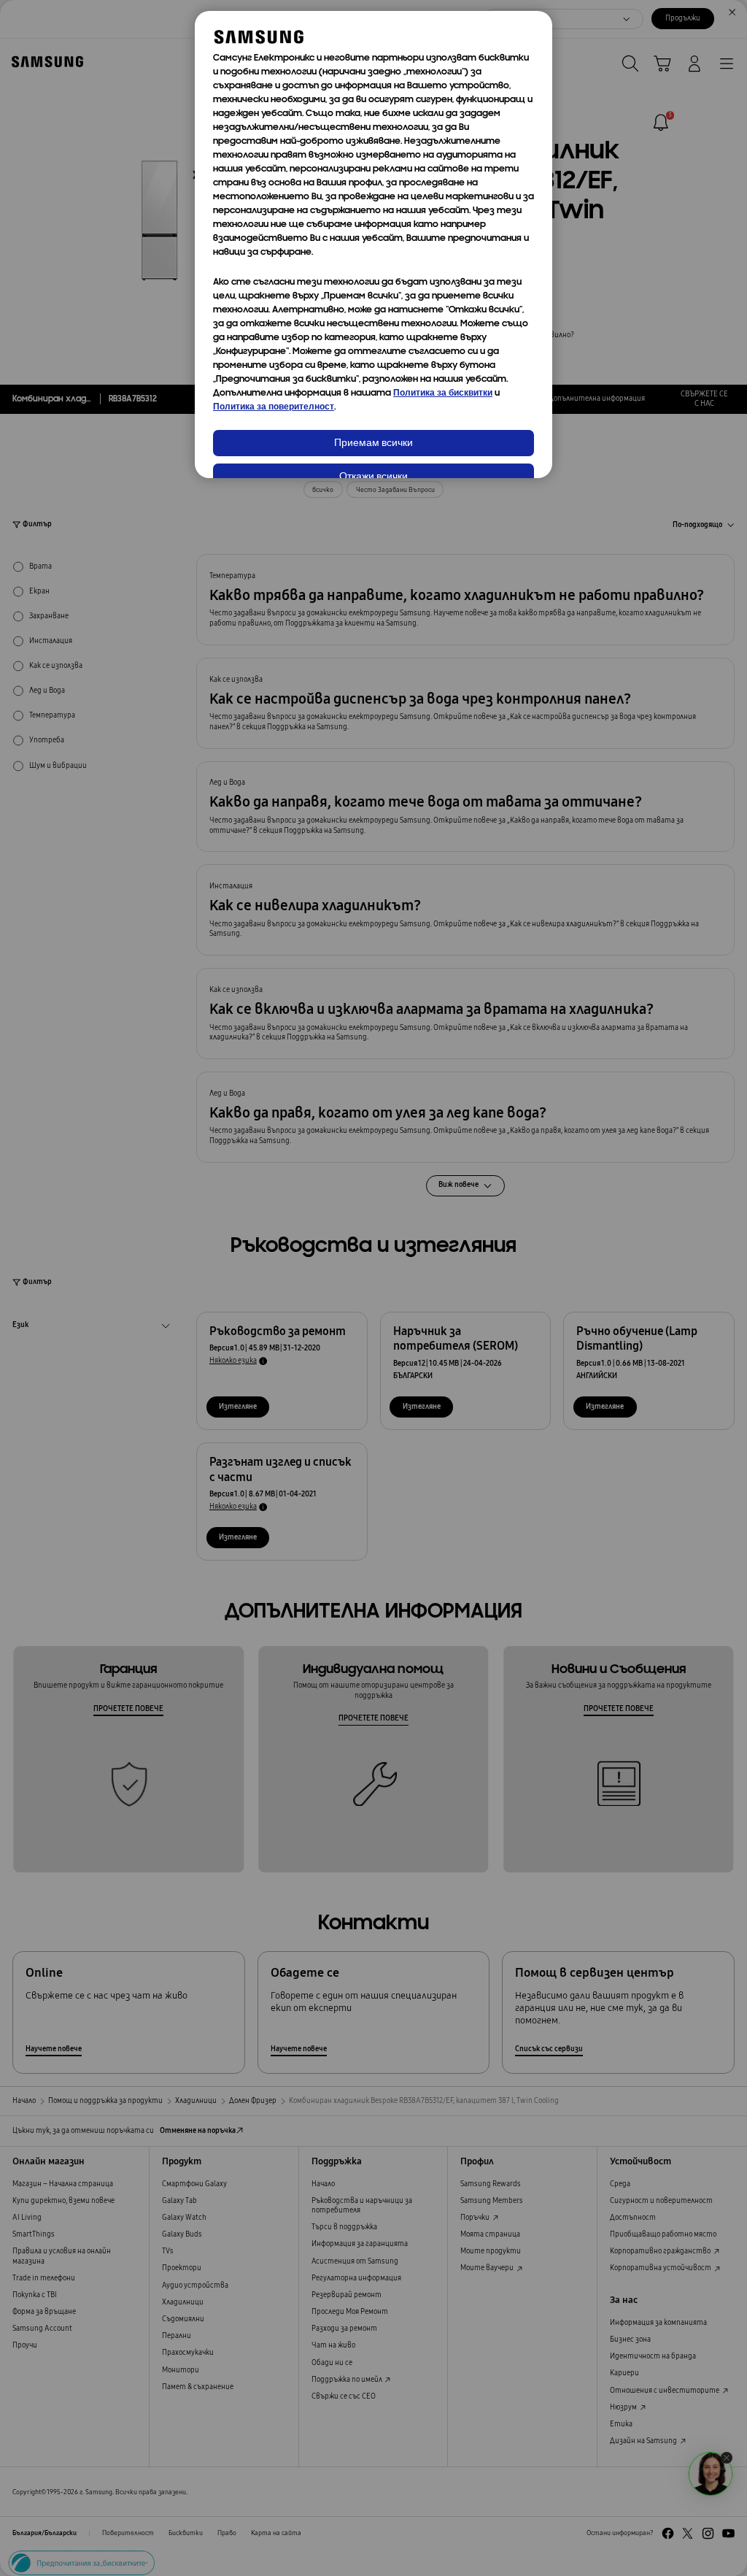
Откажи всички (373, 477)
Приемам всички (373, 443)
